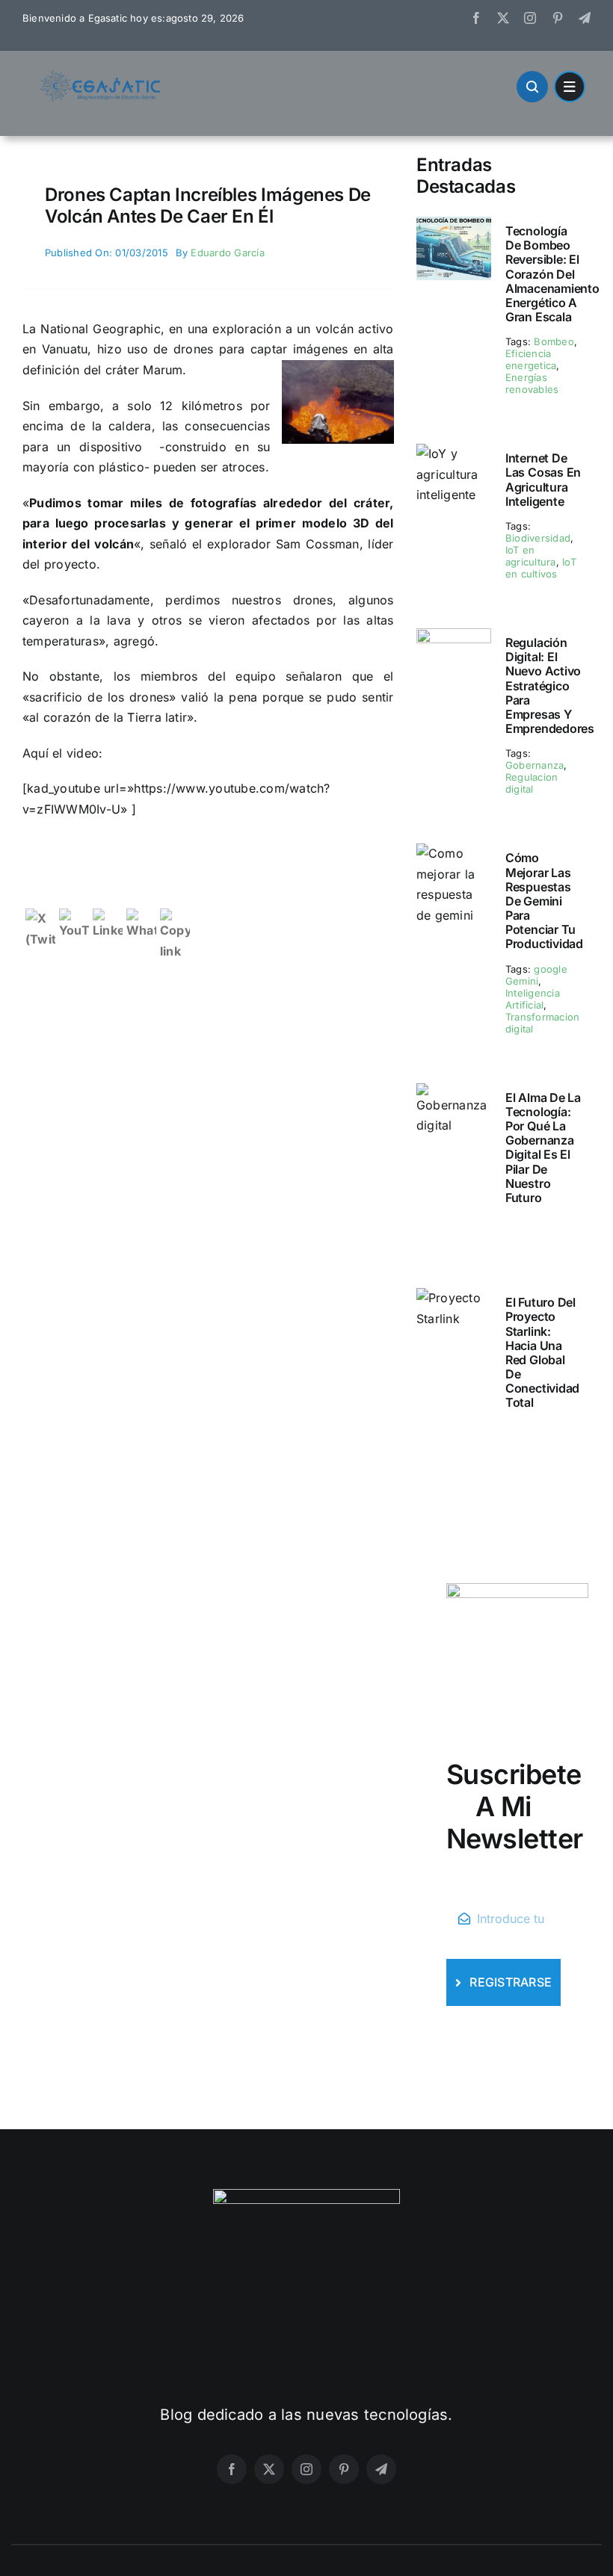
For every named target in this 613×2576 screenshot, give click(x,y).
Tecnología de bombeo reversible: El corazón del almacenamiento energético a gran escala (552, 274)
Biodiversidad (538, 538)
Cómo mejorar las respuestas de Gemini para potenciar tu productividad (544, 901)
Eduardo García (227, 253)
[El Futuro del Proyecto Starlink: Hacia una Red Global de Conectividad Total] (454, 1298)
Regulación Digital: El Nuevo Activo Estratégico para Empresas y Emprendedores (550, 685)
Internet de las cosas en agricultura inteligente (543, 480)
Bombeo (554, 341)
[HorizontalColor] (101, 76)
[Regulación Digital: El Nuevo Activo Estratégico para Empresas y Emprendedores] (454, 638)
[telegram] (585, 18)
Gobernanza (535, 765)
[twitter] (503, 18)
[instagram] (530, 18)
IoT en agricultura (531, 556)
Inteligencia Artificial (533, 999)
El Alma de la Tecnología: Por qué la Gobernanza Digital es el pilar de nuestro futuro (543, 1148)
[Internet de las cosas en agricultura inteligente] (454, 453)
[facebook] (476, 18)
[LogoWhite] (306, 2195)
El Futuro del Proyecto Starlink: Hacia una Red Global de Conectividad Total (542, 1352)
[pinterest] (558, 18)
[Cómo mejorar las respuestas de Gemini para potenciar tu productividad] (454, 853)
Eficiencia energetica (531, 359)
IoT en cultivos (541, 568)
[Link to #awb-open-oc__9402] (570, 87)
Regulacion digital (532, 783)
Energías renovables (532, 383)
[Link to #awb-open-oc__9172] (532, 87)
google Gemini (536, 975)
